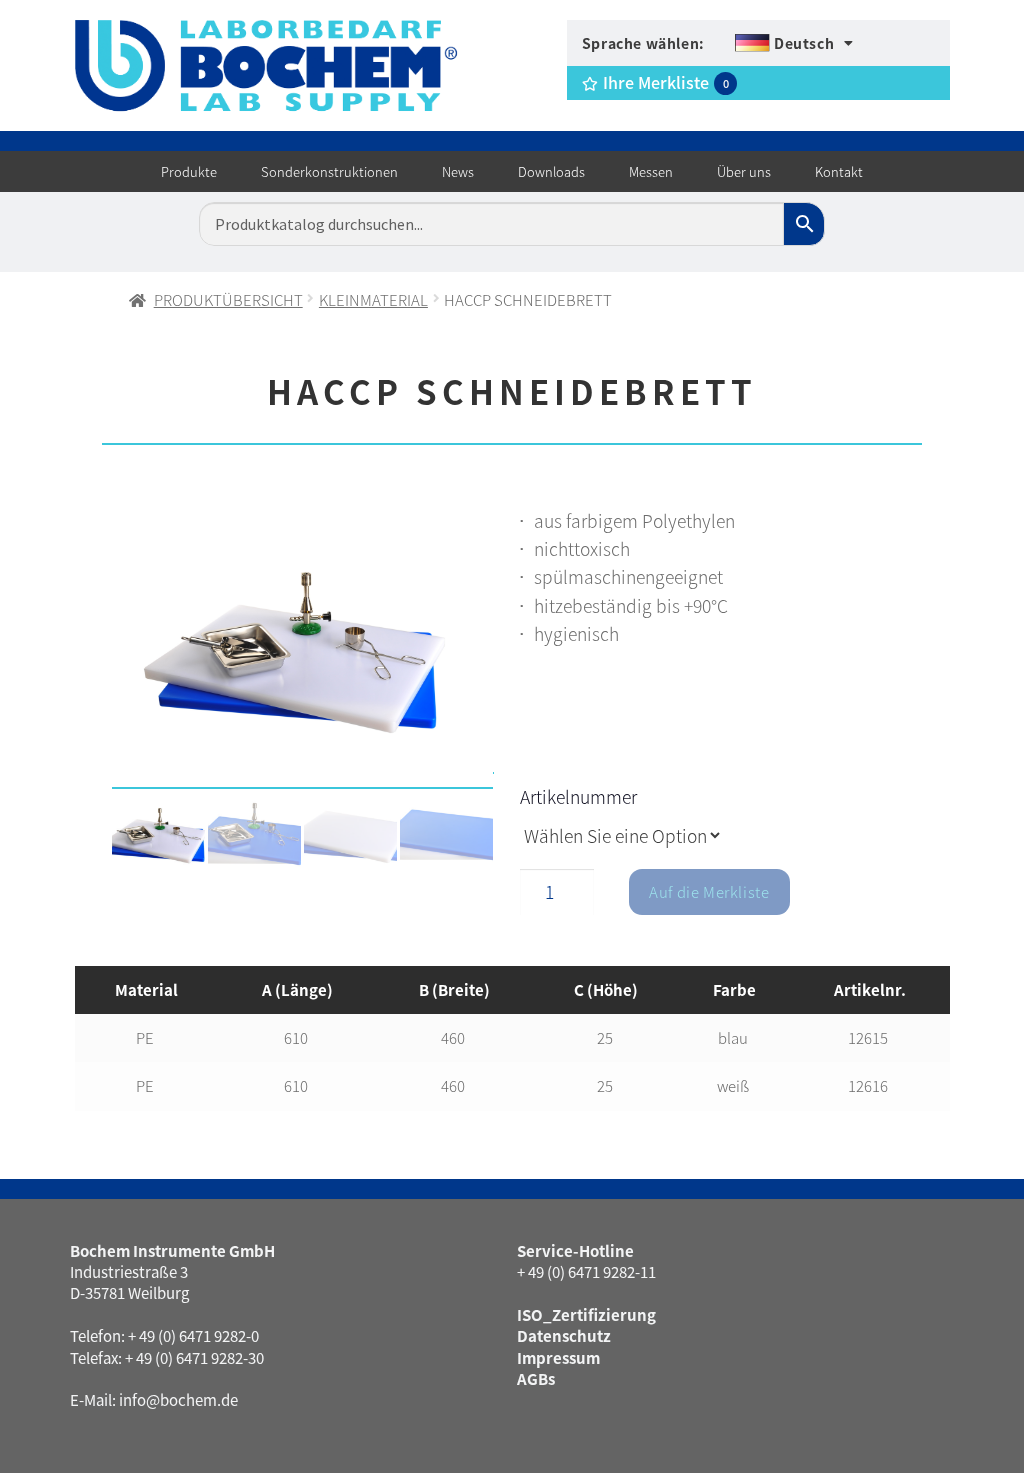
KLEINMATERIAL (373, 299)
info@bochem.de (178, 1399)
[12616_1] (302, 653)
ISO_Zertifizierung (586, 1314)
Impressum (558, 1357)
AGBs (536, 1378)
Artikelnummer (578, 796)
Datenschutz (564, 1335)
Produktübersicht (228, 299)
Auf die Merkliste (709, 891)
